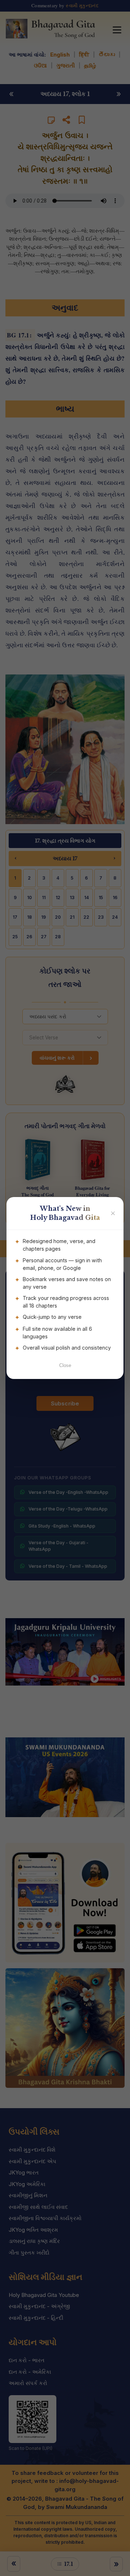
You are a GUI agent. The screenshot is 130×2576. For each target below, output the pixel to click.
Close (65, 1365)
